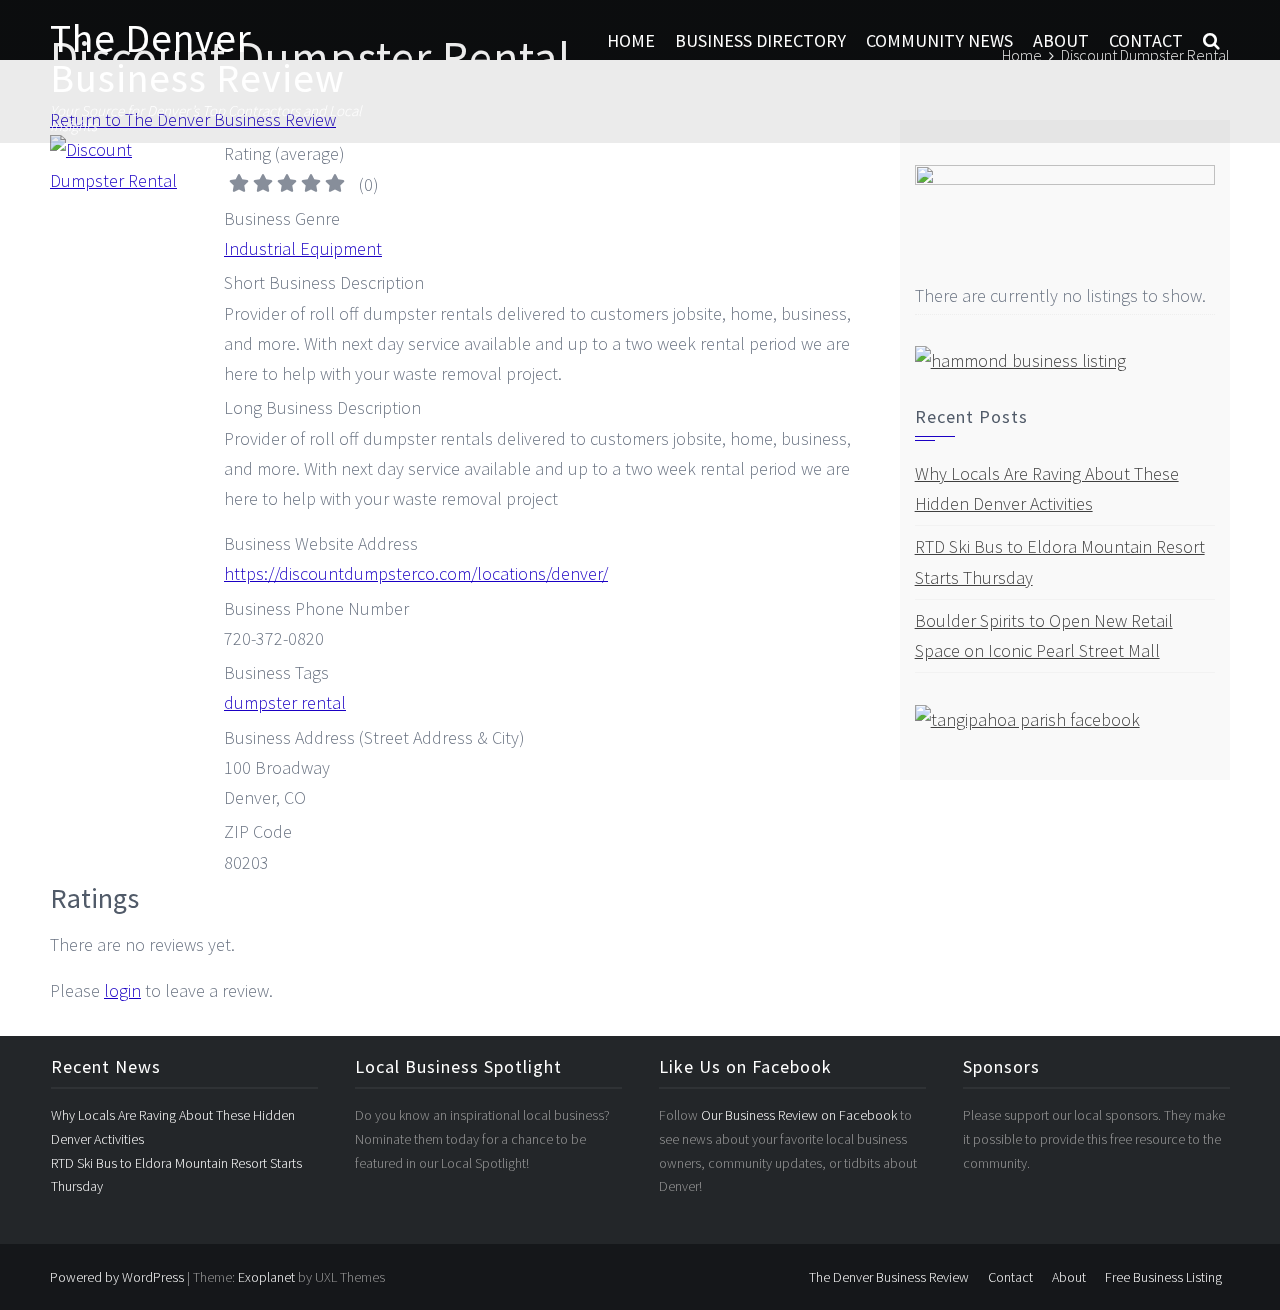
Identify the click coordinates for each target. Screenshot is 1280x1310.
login (122, 990)
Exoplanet (266, 1277)
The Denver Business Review (197, 58)
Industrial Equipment (303, 248)
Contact (1146, 40)
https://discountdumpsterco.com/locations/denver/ (416, 573)
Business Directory (760, 40)
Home (631, 40)
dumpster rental (285, 702)
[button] (1211, 41)
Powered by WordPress (117, 1277)
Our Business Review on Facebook (800, 1115)
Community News (939, 40)
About (1061, 40)
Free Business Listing (1163, 1277)
